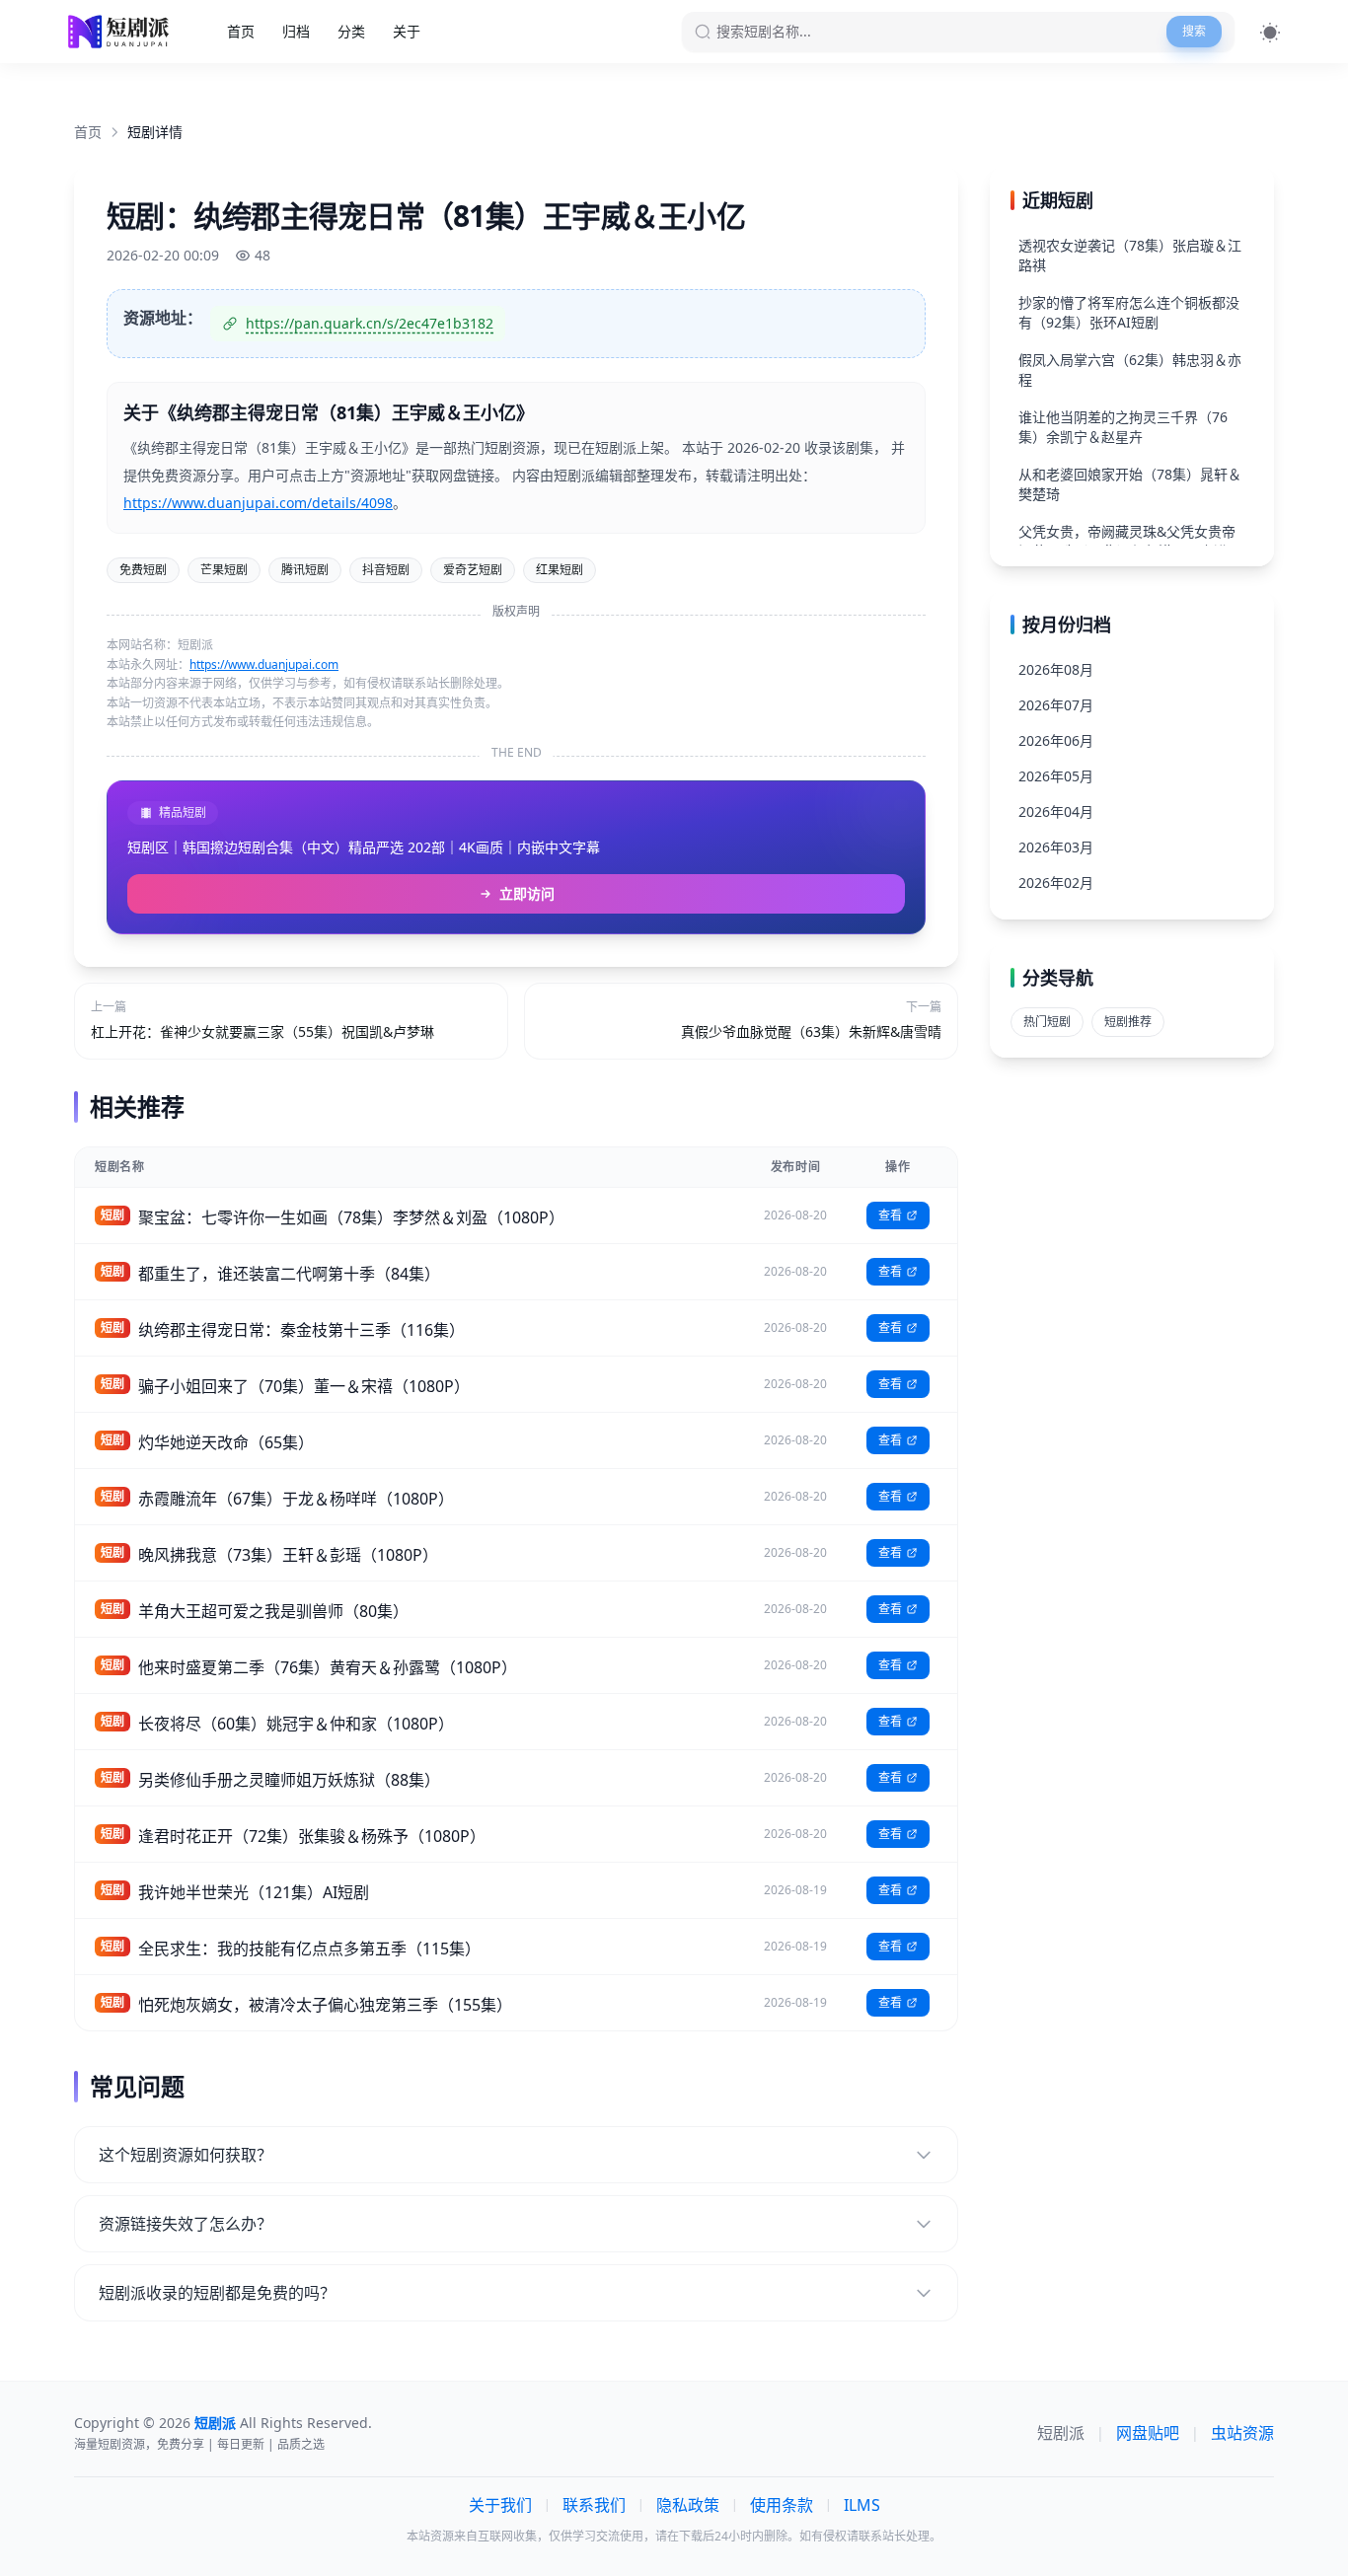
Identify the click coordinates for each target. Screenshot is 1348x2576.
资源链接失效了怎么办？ (186, 2224)
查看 (890, 1215)
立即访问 (527, 893)
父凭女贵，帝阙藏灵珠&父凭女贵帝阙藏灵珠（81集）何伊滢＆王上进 (1127, 541)
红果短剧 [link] (560, 570)
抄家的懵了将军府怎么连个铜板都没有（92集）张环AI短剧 (1129, 312)
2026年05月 (1056, 776)
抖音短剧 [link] (386, 570)
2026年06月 (1056, 740)
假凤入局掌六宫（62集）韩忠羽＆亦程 (1130, 369)
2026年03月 (1056, 847)
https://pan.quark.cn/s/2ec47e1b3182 (370, 323)
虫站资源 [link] (1242, 2433)
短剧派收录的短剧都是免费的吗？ (217, 2293)
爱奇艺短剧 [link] (473, 570)
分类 (351, 31)
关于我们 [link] (500, 2505)
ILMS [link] (862, 2505)
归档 (296, 31)
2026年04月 (1056, 811)
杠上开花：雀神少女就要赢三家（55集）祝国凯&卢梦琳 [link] (262, 1031)
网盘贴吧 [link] (1148, 2433)
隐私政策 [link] (688, 2505)
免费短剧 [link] (143, 570)
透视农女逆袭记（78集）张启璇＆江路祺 (1130, 255)
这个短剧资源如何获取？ (186, 2155)
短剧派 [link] (1061, 2433)
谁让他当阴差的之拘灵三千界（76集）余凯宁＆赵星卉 (1123, 427)
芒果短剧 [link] (224, 570)
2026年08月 (1056, 669)
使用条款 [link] (782, 2505)
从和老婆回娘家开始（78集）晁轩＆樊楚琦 (1130, 484)
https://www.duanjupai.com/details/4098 (258, 503)
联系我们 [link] (594, 2505)
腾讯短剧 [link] (305, 570)
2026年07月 (1056, 705)
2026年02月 (1056, 883)
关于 (407, 31)
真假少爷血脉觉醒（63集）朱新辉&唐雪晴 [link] (811, 1031)
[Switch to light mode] (1270, 32)
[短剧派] (121, 32)
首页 (241, 31)
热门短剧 (1047, 1022)
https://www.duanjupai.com (264, 664)
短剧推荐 (1128, 1022)
